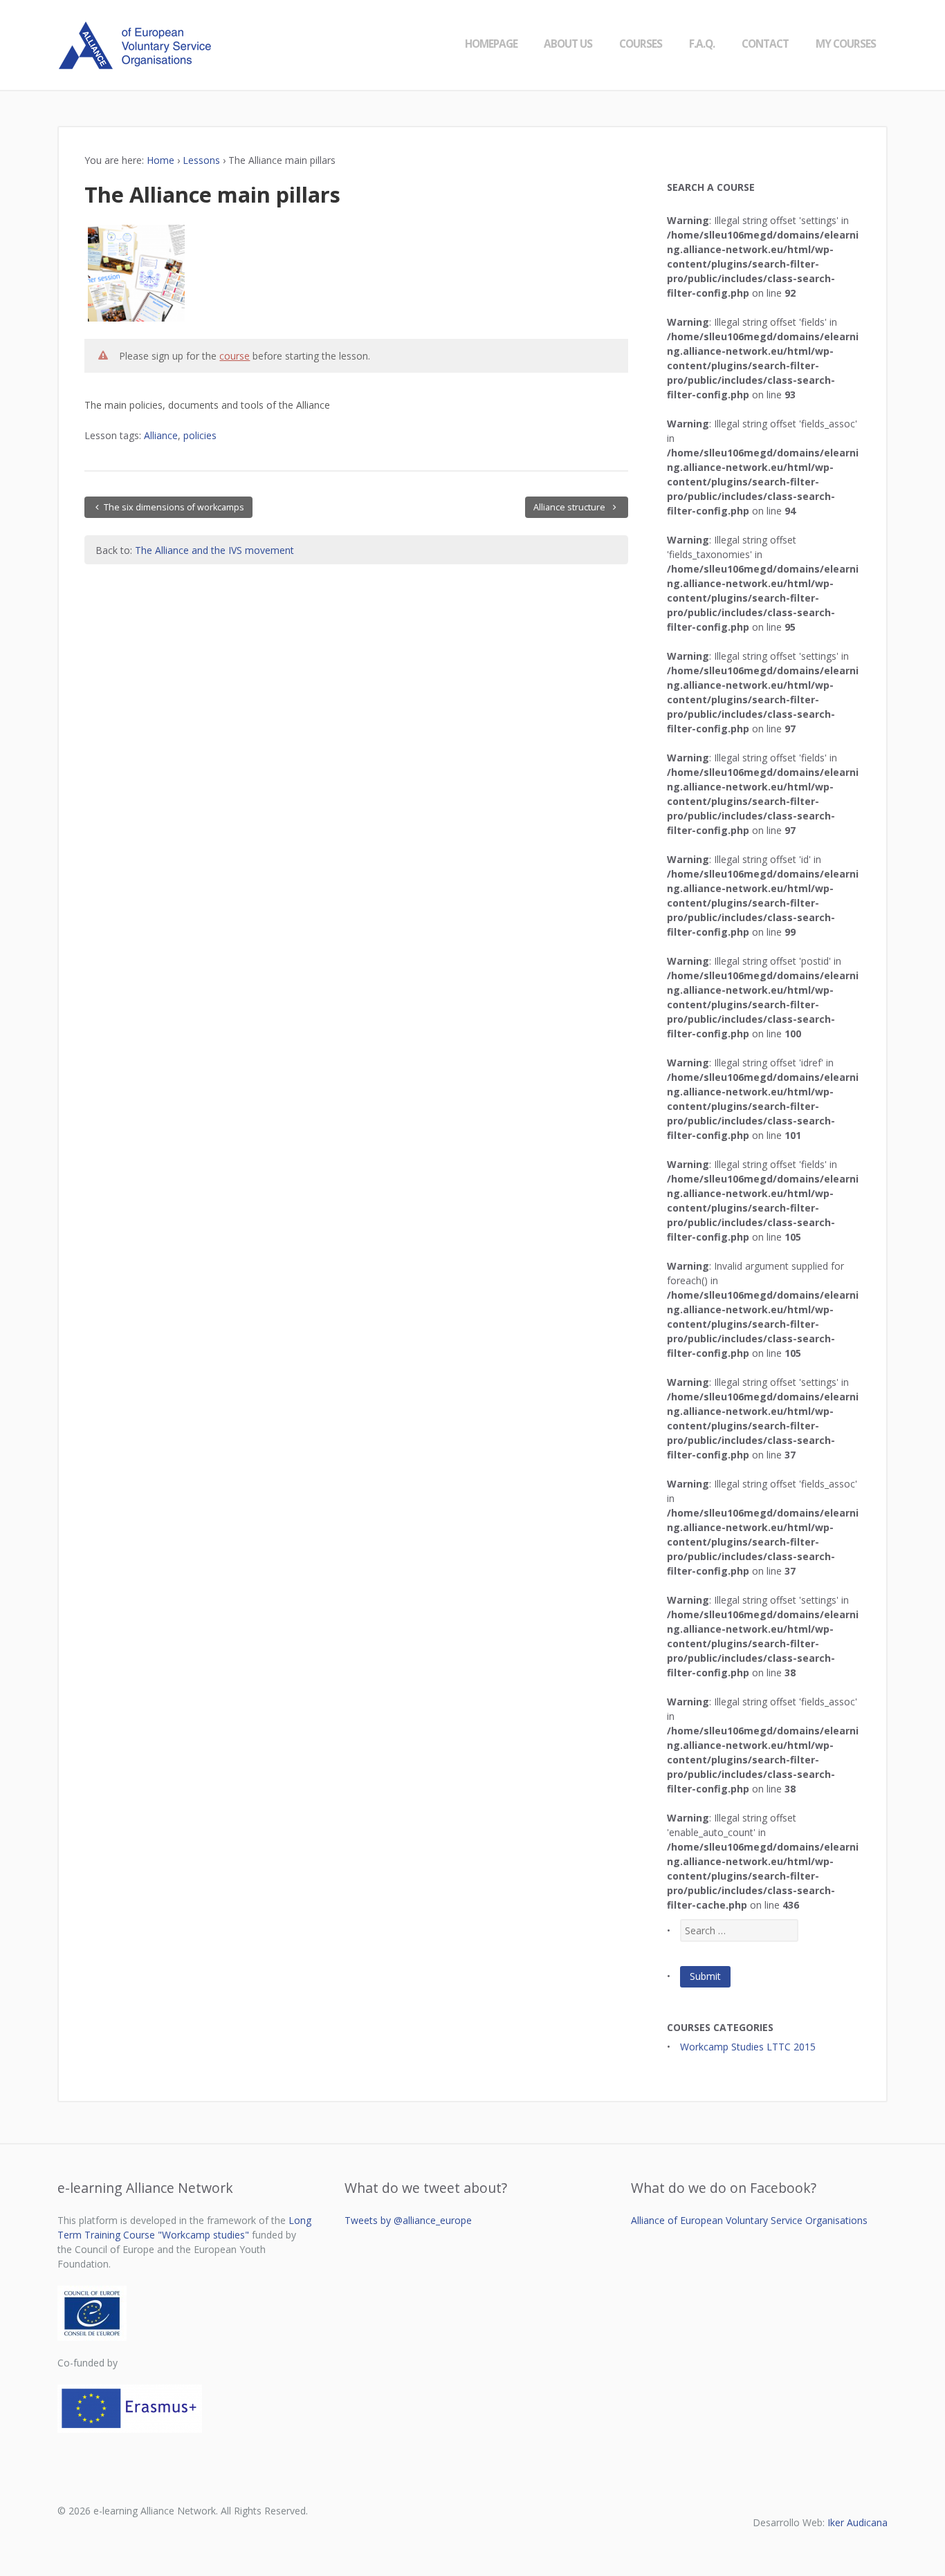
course (235, 356)
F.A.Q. (702, 44)
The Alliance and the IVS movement (214, 550)
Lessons (201, 160)
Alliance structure (570, 507)
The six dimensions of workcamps (174, 507)
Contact (765, 44)
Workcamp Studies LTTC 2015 (748, 2047)
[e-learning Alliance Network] (139, 62)
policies (200, 435)
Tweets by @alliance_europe (408, 2220)
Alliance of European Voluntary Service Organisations (749, 2220)
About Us (568, 44)
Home (160, 160)
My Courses (846, 44)
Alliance (161, 435)
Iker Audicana (857, 2522)
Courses (641, 44)
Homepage (491, 44)
